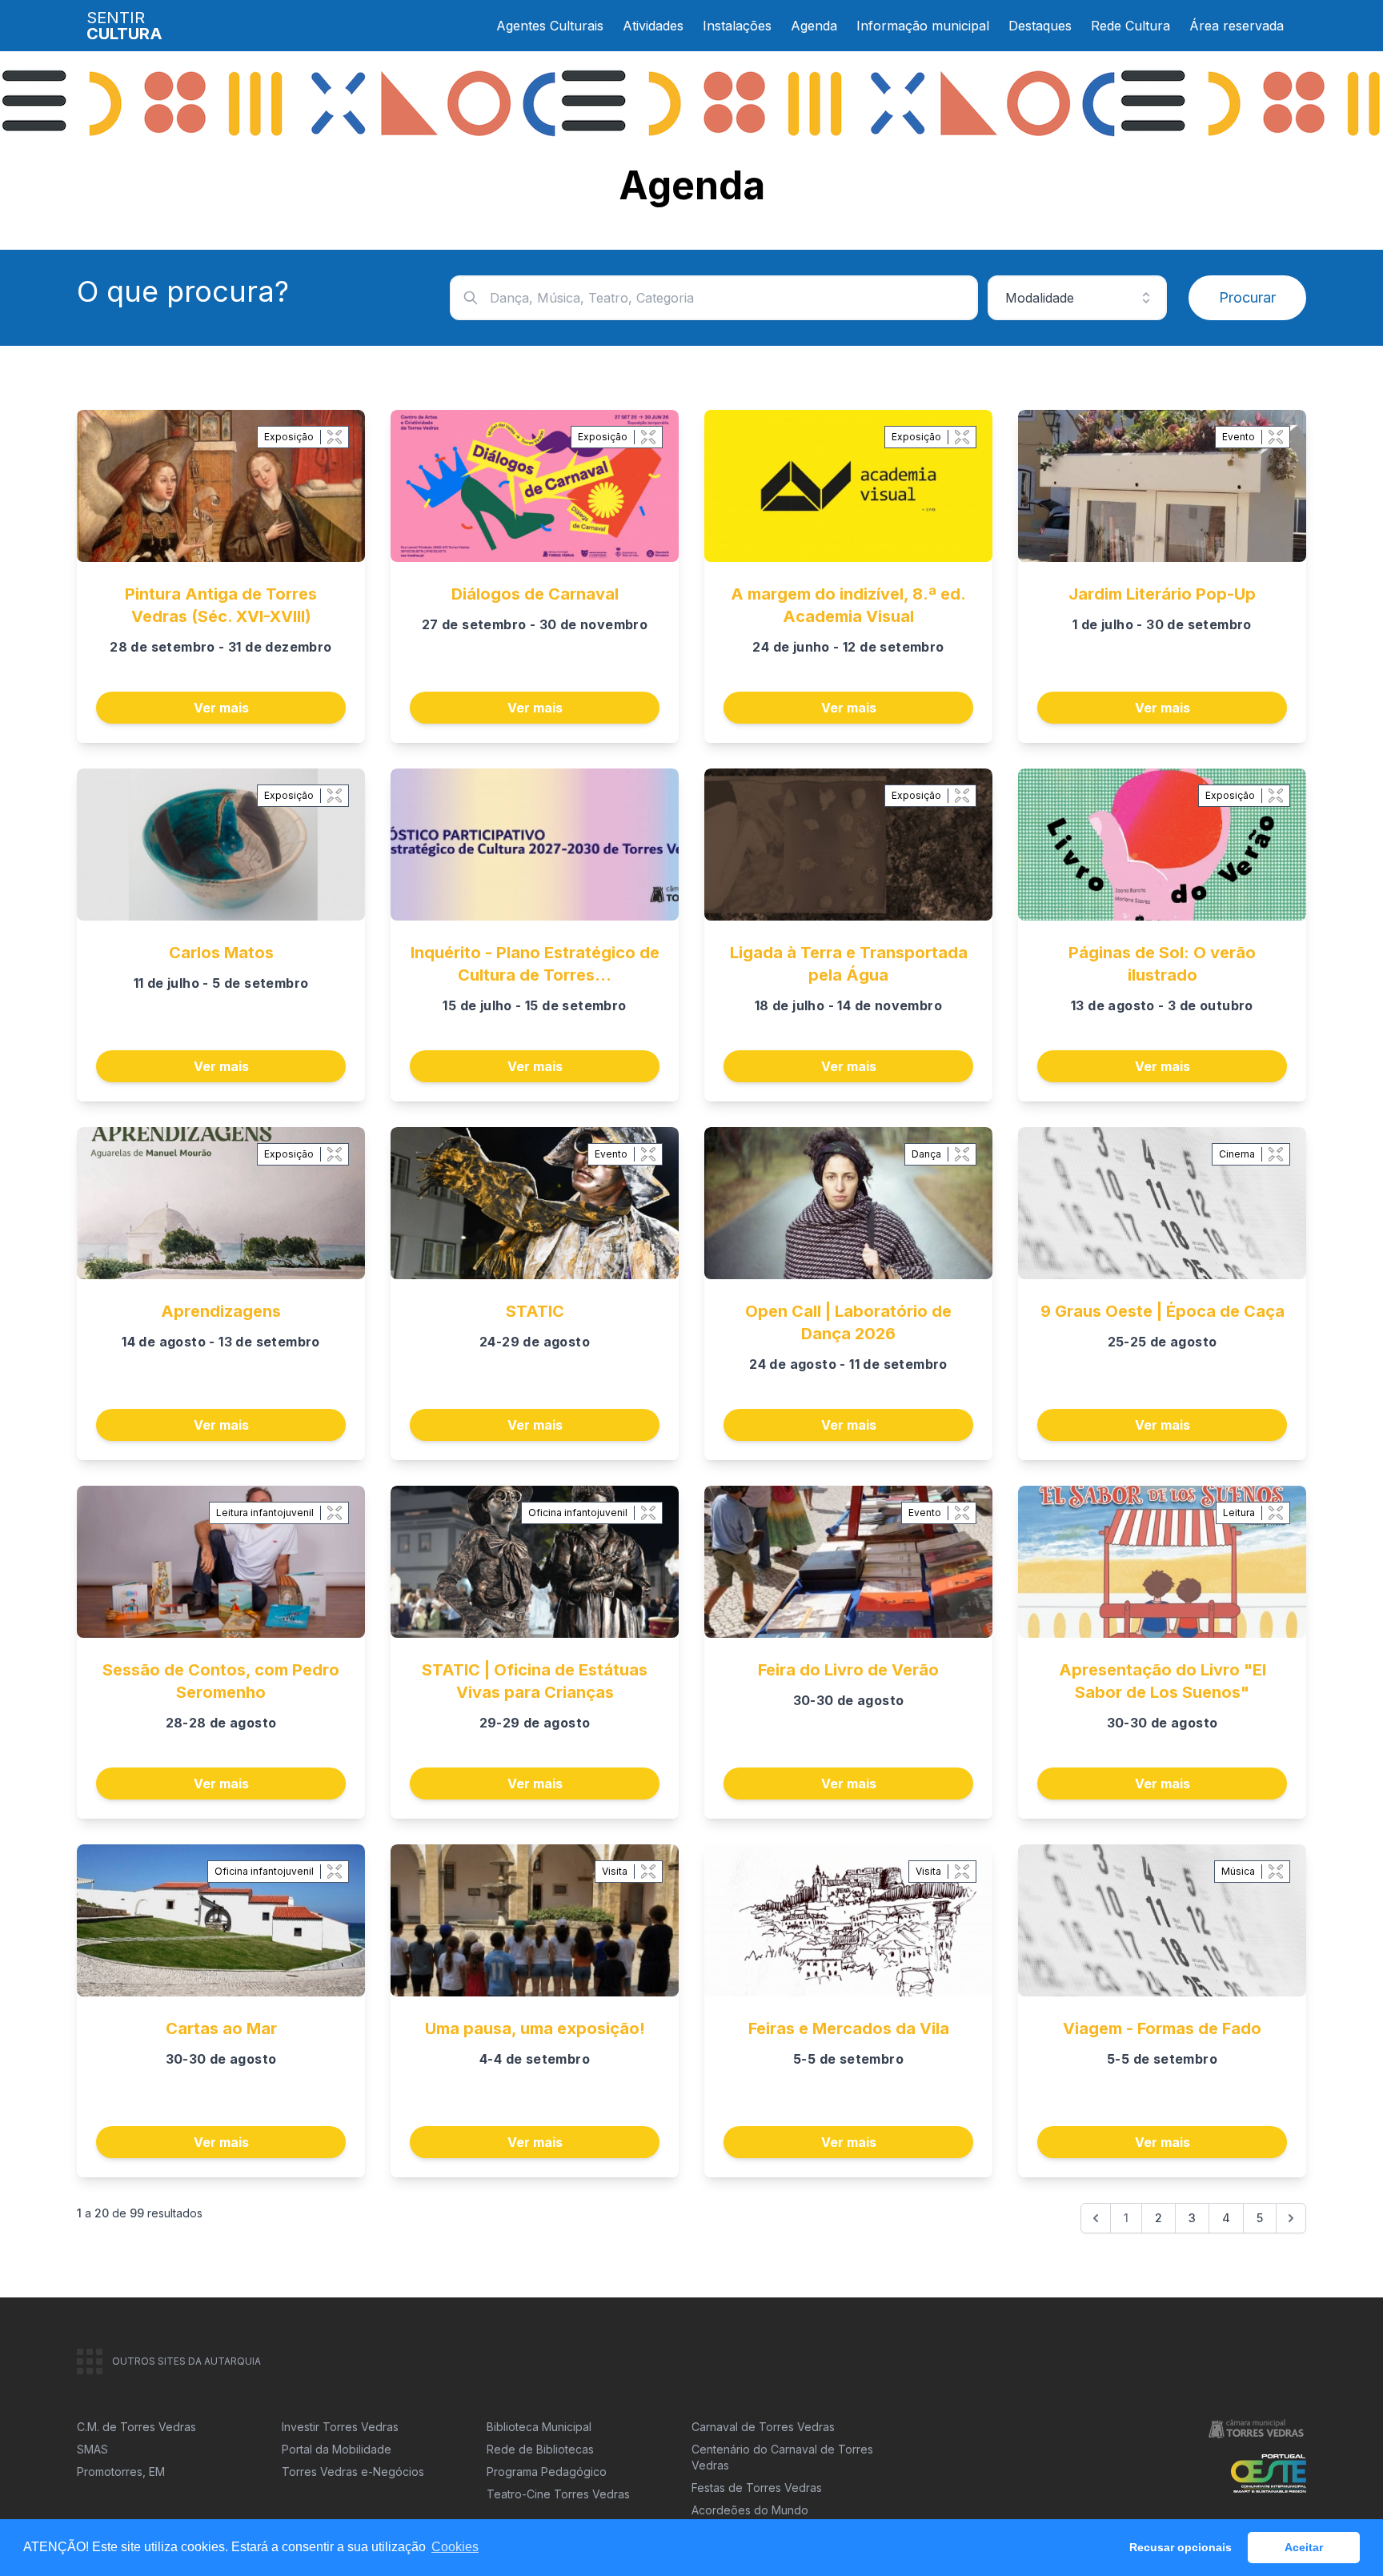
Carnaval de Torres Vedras (763, 2427)
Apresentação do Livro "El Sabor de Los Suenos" (1163, 1681)
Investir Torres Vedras (340, 2427)
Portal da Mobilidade (337, 2449)
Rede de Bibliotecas (540, 2449)
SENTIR (124, 26)
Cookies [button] (455, 2547)
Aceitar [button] (1304, 2547)
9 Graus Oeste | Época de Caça (1163, 1311)
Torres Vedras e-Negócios (353, 2472)
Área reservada (1237, 26)
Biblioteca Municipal (539, 2427)
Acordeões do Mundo (750, 2510)
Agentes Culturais (550, 26)
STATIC (535, 1311)
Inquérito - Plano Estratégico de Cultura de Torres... (535, 964)
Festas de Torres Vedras (757, 2488)
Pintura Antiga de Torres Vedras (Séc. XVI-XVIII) (221, 605)
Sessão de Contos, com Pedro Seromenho (221, 1681)
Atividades (653, 26)
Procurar (1247, 297)
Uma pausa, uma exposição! (535, 2028)
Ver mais (221, 708)
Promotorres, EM (121, 2472)
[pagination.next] (1291, 2218)
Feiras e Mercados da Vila (849, 2028)
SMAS (92, 2449)
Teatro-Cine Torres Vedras (558, 2494)
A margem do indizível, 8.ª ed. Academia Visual (848, 605)
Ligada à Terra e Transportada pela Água (849, 964)
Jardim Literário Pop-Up (1162, 594)
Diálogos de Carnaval (535, 594)
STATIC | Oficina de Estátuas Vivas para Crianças (535, 1681)
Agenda (814, 26)
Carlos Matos (221, 953)
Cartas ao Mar (221, 2028)
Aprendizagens (221, 1311)
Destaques (1040, 26)
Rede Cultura (1130, 26)
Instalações (737, 26)
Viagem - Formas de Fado (1162, 2028)
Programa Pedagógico (547, 2472)
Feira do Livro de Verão (848, 1670)
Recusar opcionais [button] (1181, 2547)
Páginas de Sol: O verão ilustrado (1162, 964)
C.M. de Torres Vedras (136, 2427)
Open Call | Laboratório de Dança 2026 (848, 1322)
